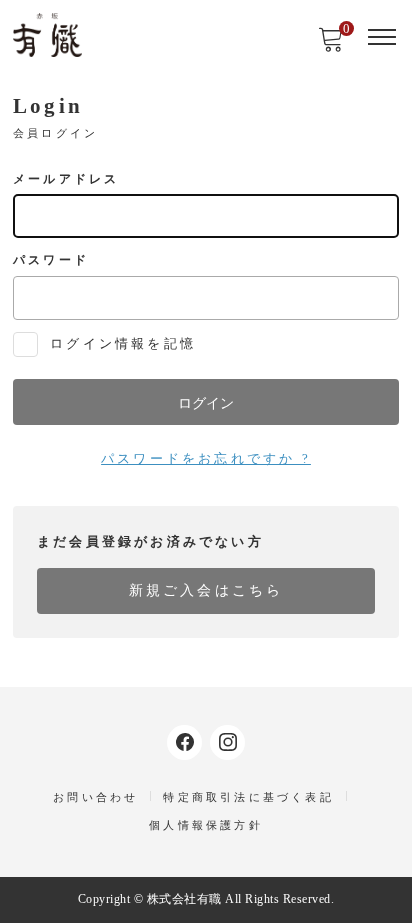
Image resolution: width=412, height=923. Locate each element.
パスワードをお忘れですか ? (206, 458)
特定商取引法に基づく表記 (248, 797)
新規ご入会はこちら (206, 590)
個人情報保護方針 (206, 825)
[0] (331, 45)
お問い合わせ (95, 797)
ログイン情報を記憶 (120, 343)
